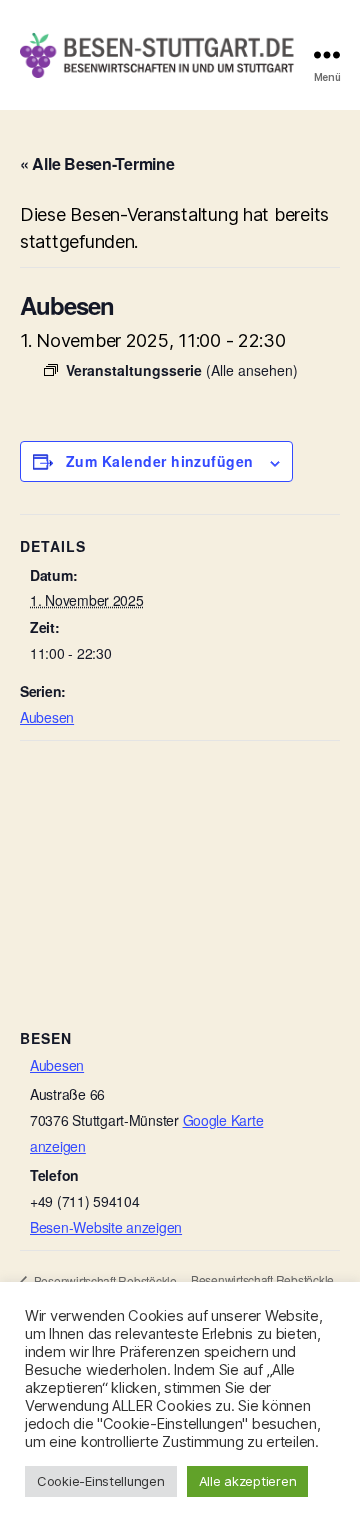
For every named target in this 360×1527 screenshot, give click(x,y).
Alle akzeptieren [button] (248, 1481)
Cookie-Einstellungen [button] (101, 1481)
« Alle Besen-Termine (97, 163)
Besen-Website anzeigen (106, 1227)
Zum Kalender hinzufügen (160, 461)
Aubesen (47, 717)
